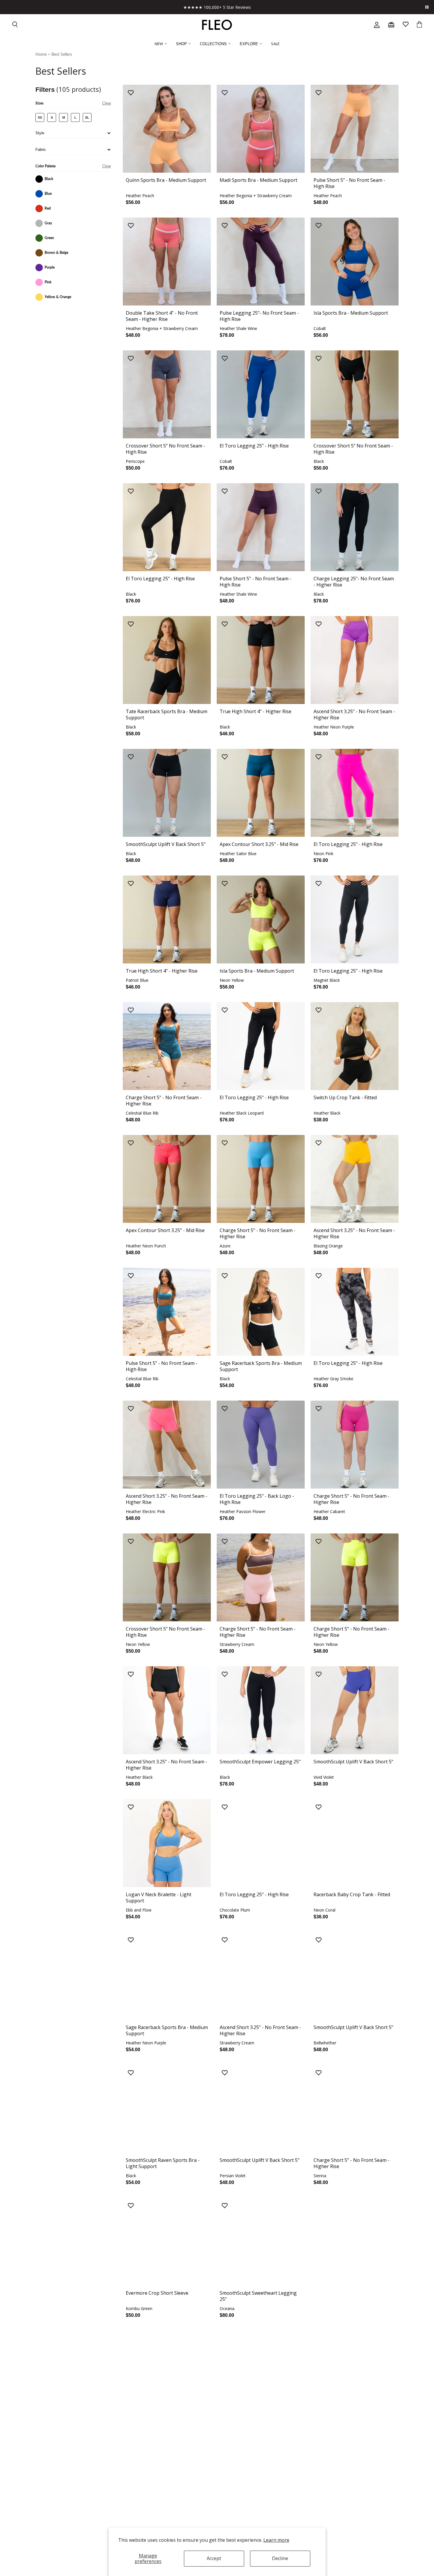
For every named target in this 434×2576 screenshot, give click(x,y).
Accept (214, 2558)
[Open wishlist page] (406, 25)
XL (87, 117)
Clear (107, 103)
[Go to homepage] (217, 25)
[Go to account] (377, 25)
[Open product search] (15, 25)
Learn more (276, 2540)
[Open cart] (419, 25)
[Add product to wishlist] (131, 93)
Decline (280, 2558)
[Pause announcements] (427, 7)
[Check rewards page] (391, 25)
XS (40, 117)
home (41, 55)
